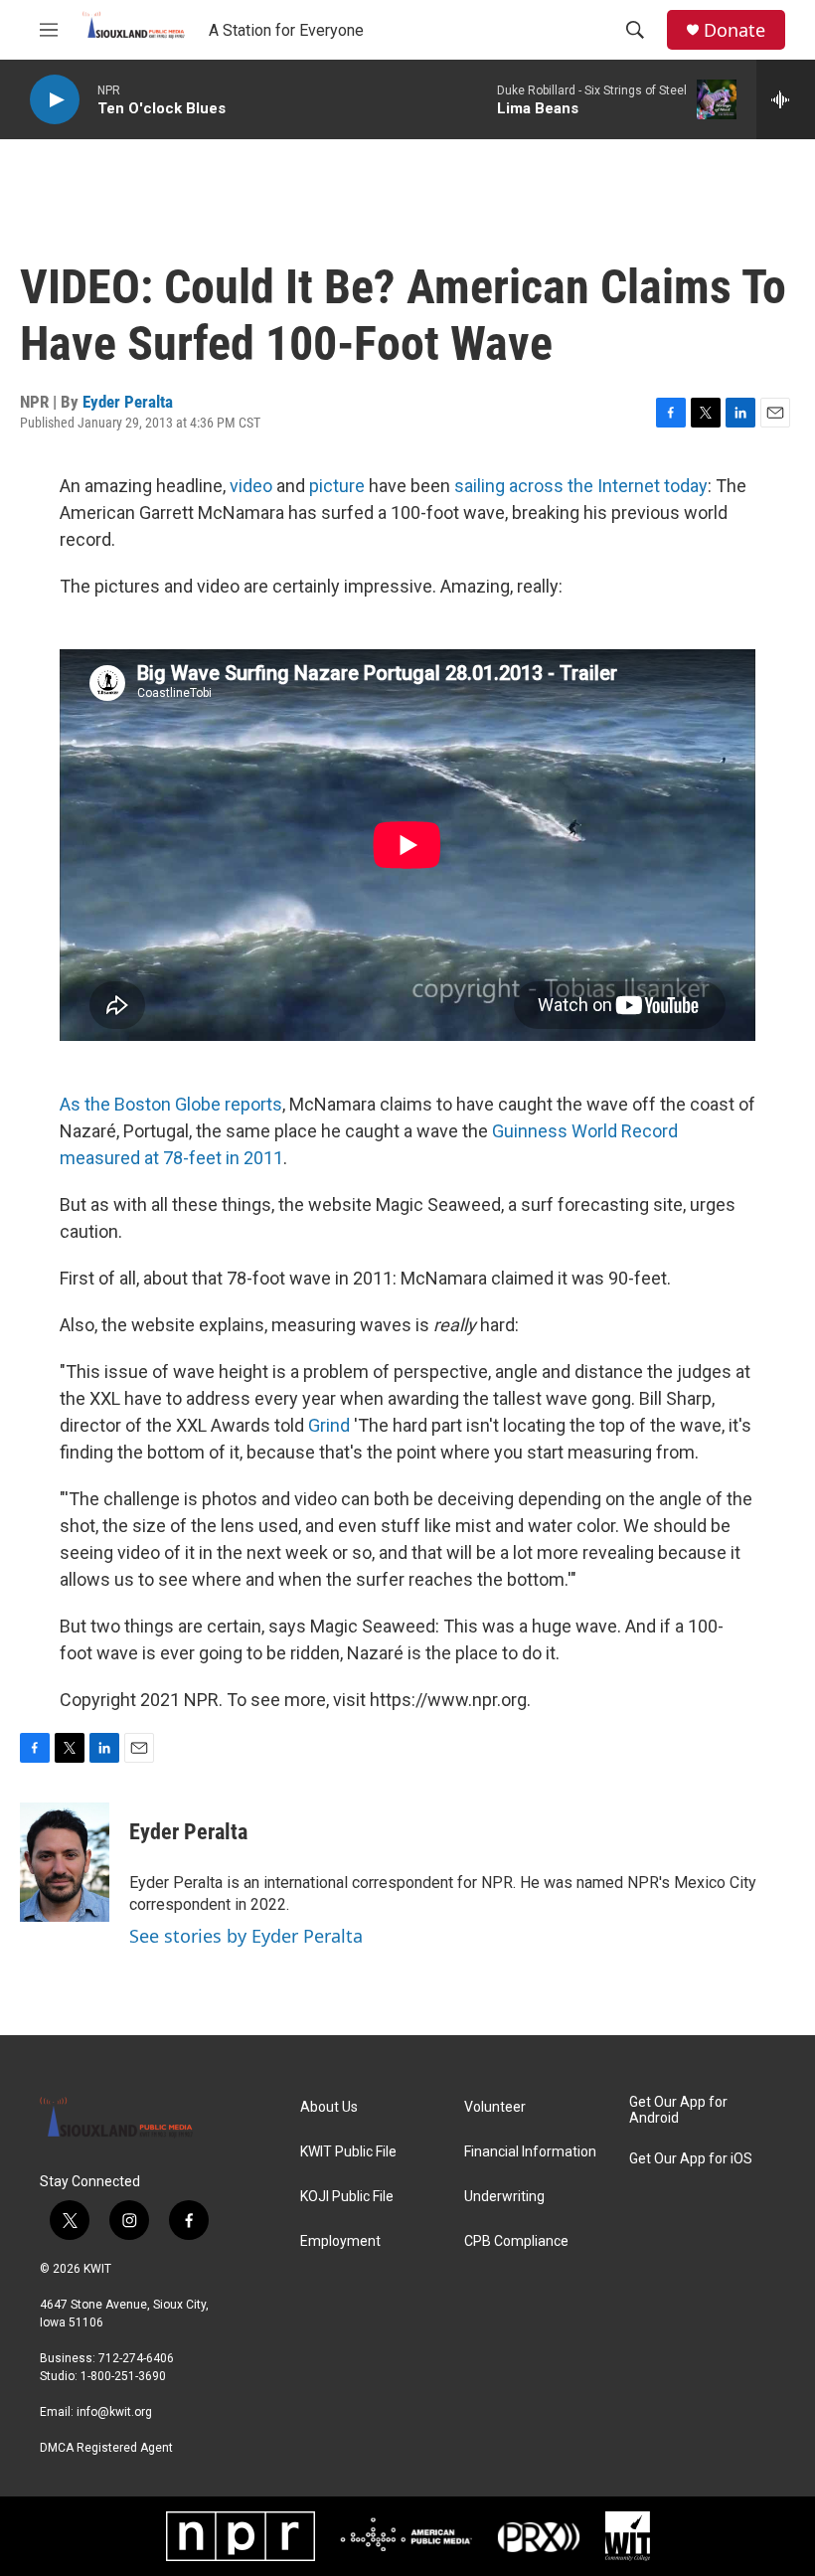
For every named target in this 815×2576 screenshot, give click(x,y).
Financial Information (530, 2152)
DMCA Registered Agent (106, 2448)
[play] (55, 100)
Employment (340, 2241)
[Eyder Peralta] (65, 1862)
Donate (734, 30)
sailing (480, 486)
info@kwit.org (114, 2412)
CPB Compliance (516, 2241)
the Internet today (638, 486)
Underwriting (504, 2197)
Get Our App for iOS (691, 2159)
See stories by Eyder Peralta (246, 1936)
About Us (329, 2107)
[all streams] (786, 99)
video (251, 486)
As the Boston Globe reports (171, 1104)
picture (337, 486)
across (536, 486)
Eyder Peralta (128, 402)
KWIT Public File (348, 2152)
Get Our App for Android (678, 2110)
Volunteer (495, 2107)
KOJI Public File (347, 2197)
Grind (329, 1425)
